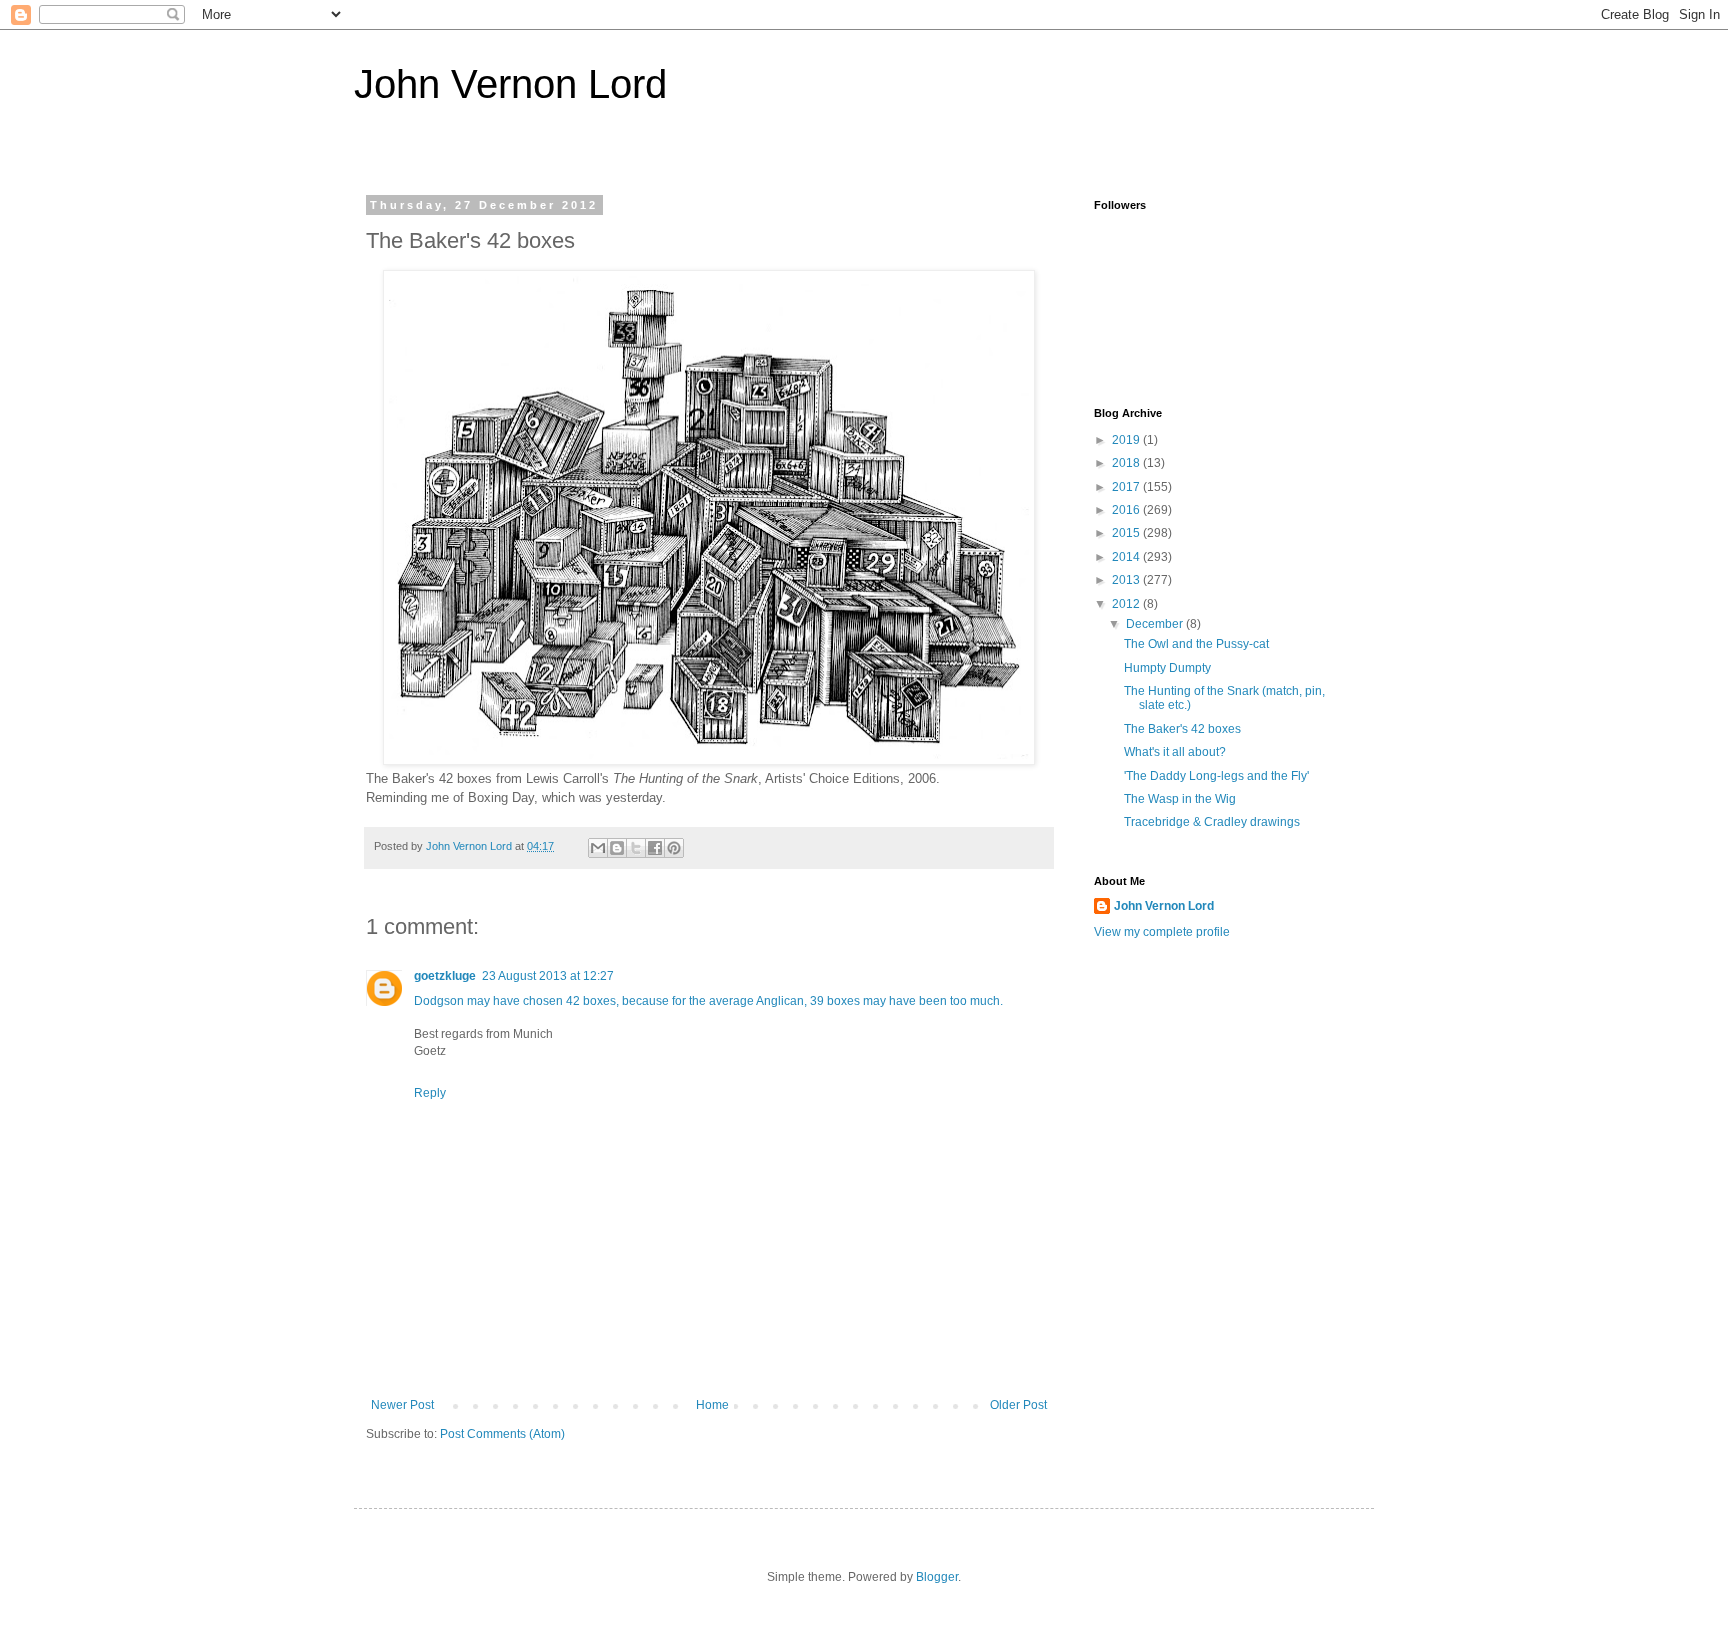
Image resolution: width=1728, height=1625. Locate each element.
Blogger (937, 1577)
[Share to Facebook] (655, 848)
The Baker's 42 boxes (1182, 729)
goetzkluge (445, 976)
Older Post (1018, 1405)
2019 (1127, 440)
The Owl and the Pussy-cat (1196, 644)
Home (712, 1405)
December (1156, 624)
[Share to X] (636, 848)
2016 (1127, 510)
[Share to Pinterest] (674, 848)
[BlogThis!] (617, 848)
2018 (1127, 463)
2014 (1127, 557)
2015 (1127, 533)
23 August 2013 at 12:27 (548, 976)
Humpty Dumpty (1167, 668)
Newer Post (402, 1405)
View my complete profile (1162, 932)
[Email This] (598, 848)
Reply (430, 1093)
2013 (1127, 580)
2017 (1127, 487)
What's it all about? (1175, 752)
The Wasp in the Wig (1180, 799)
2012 (1127, 604)
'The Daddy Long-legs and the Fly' (1216, 776)
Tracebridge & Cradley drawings (1212, 822)
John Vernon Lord (510, 84)
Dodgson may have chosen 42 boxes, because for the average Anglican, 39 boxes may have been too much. (708, 1001)
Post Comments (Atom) (502, 1434)
